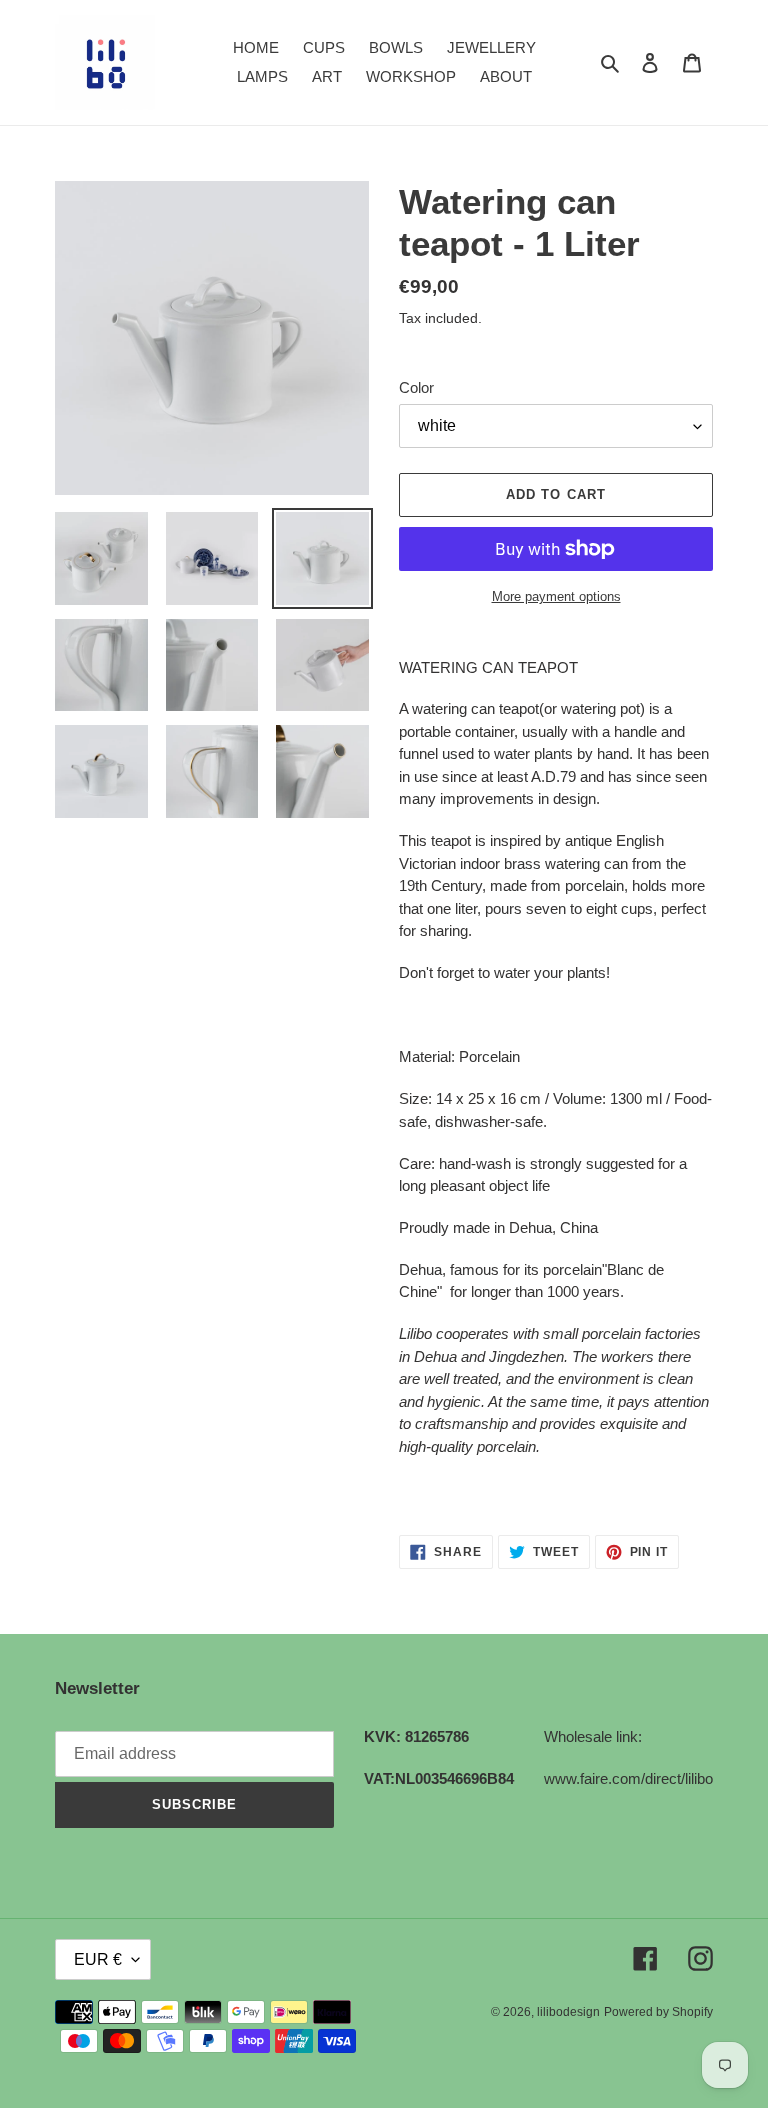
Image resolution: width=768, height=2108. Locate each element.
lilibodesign (568, 2012)
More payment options (556, 596)
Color (416, 387)
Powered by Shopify (658, 2012)
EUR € (98, 1959)
